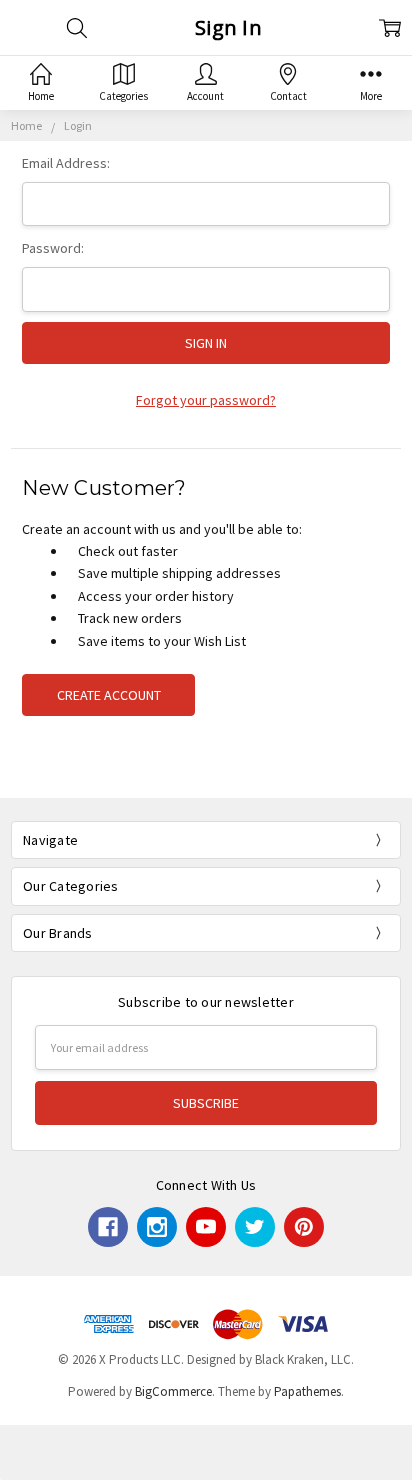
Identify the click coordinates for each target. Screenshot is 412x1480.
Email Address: (66, 163)
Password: (53, 248)
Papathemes (307, 1391)
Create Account (109, 695)
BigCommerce (173, 1391)
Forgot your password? (206, 400)
